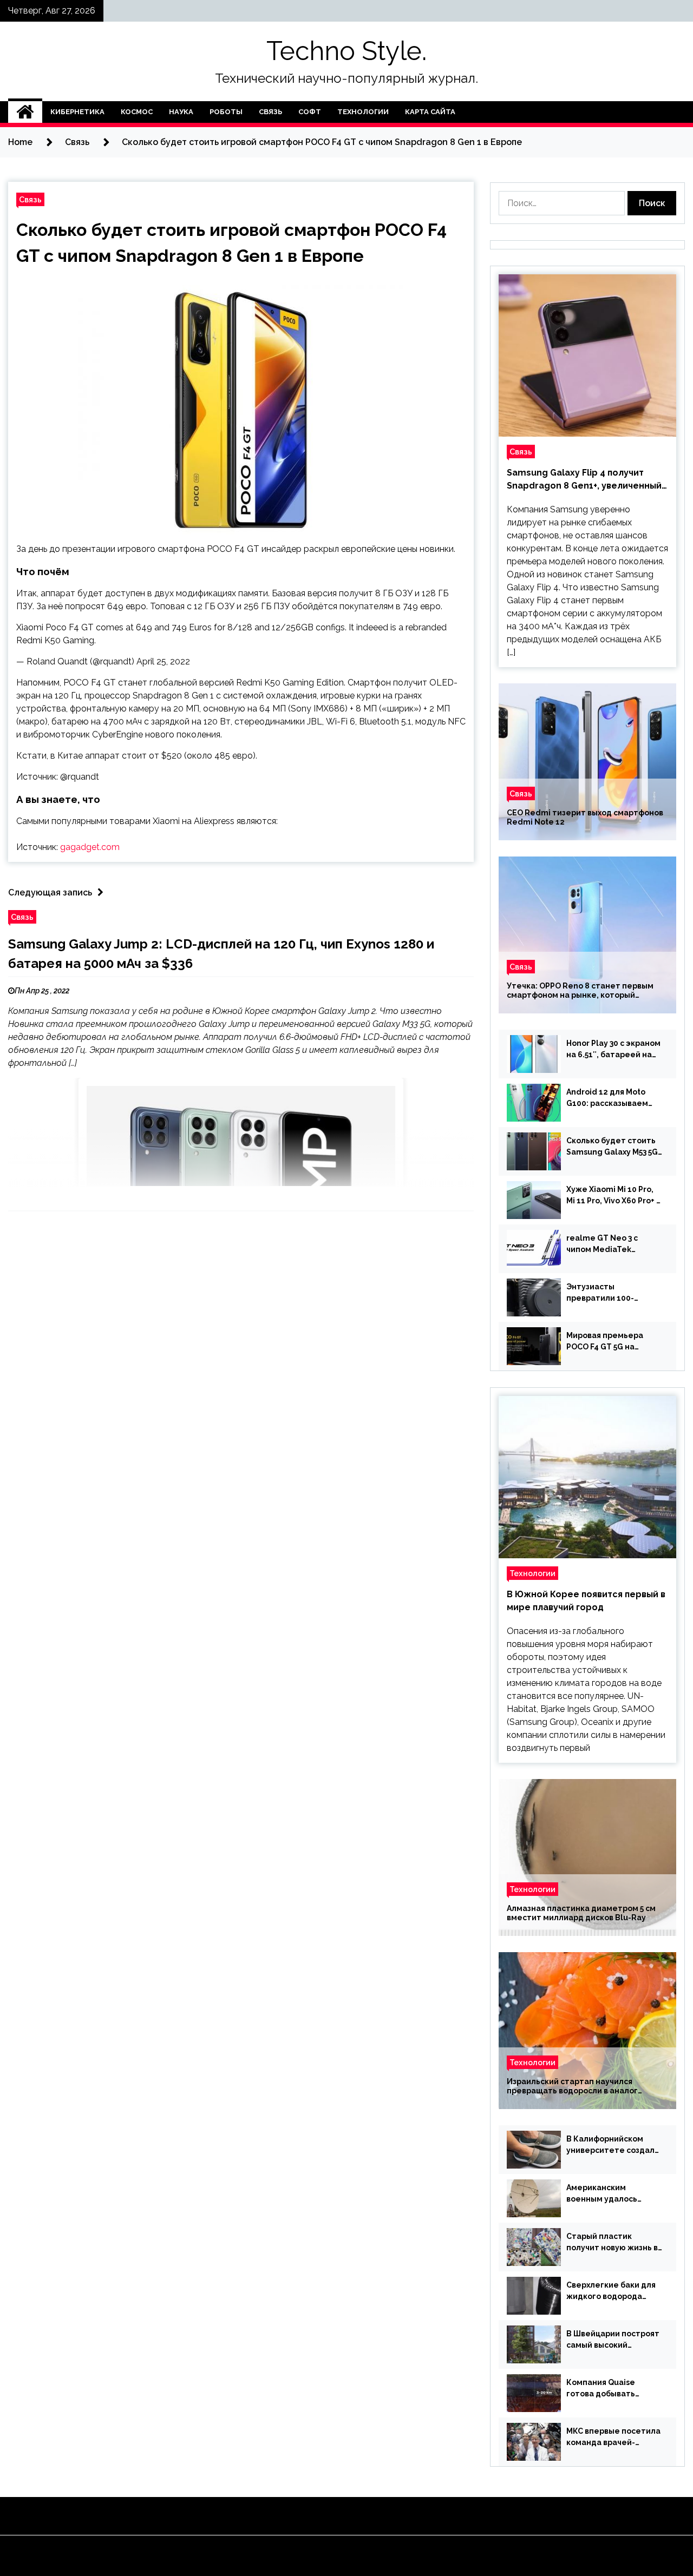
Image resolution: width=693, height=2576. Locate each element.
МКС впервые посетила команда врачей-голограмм (613, 2437)
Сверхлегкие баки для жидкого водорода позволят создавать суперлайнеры (611, 2291)
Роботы (226, 112)
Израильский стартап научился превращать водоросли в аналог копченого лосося (572, 2086)
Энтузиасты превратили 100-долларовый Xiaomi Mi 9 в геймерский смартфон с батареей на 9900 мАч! (614, 1293)
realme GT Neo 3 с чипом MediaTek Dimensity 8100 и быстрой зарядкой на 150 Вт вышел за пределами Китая (609, 1244)
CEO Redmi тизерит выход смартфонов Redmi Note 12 (585, 817)
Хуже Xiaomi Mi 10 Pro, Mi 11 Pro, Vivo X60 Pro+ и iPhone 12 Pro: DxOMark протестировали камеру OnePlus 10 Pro (614, 1196)
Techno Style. (346, 51)
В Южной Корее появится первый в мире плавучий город (586, 1601)
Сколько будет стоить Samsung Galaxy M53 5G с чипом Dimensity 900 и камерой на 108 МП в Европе (613, 1147)
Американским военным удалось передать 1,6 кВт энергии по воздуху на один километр (611, 2194)
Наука (181, 112)
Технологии (363, 112)
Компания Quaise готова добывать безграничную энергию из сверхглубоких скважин (613, 2389)
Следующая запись (50, 892)
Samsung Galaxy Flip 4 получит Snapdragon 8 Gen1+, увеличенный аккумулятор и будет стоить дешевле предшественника (584, 480)
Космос (137, 112)
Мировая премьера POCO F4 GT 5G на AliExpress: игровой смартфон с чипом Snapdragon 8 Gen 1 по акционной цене (611, 1342)
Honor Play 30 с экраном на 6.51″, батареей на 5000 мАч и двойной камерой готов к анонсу (614, 1050)
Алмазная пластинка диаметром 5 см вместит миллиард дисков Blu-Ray (581, 1913)
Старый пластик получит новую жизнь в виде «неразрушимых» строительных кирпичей (613, 2243)
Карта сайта (430, 112)
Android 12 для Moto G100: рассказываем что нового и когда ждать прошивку (607, 1098)
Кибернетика (77, 112)
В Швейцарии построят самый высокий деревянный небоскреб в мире (614, 2340)
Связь (270, 112)
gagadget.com (90, 847)
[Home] (25, 112)
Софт (310, 112)
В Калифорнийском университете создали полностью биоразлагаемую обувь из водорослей (613, 2145)
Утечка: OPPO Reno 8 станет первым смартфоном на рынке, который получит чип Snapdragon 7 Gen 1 (580, 991)
